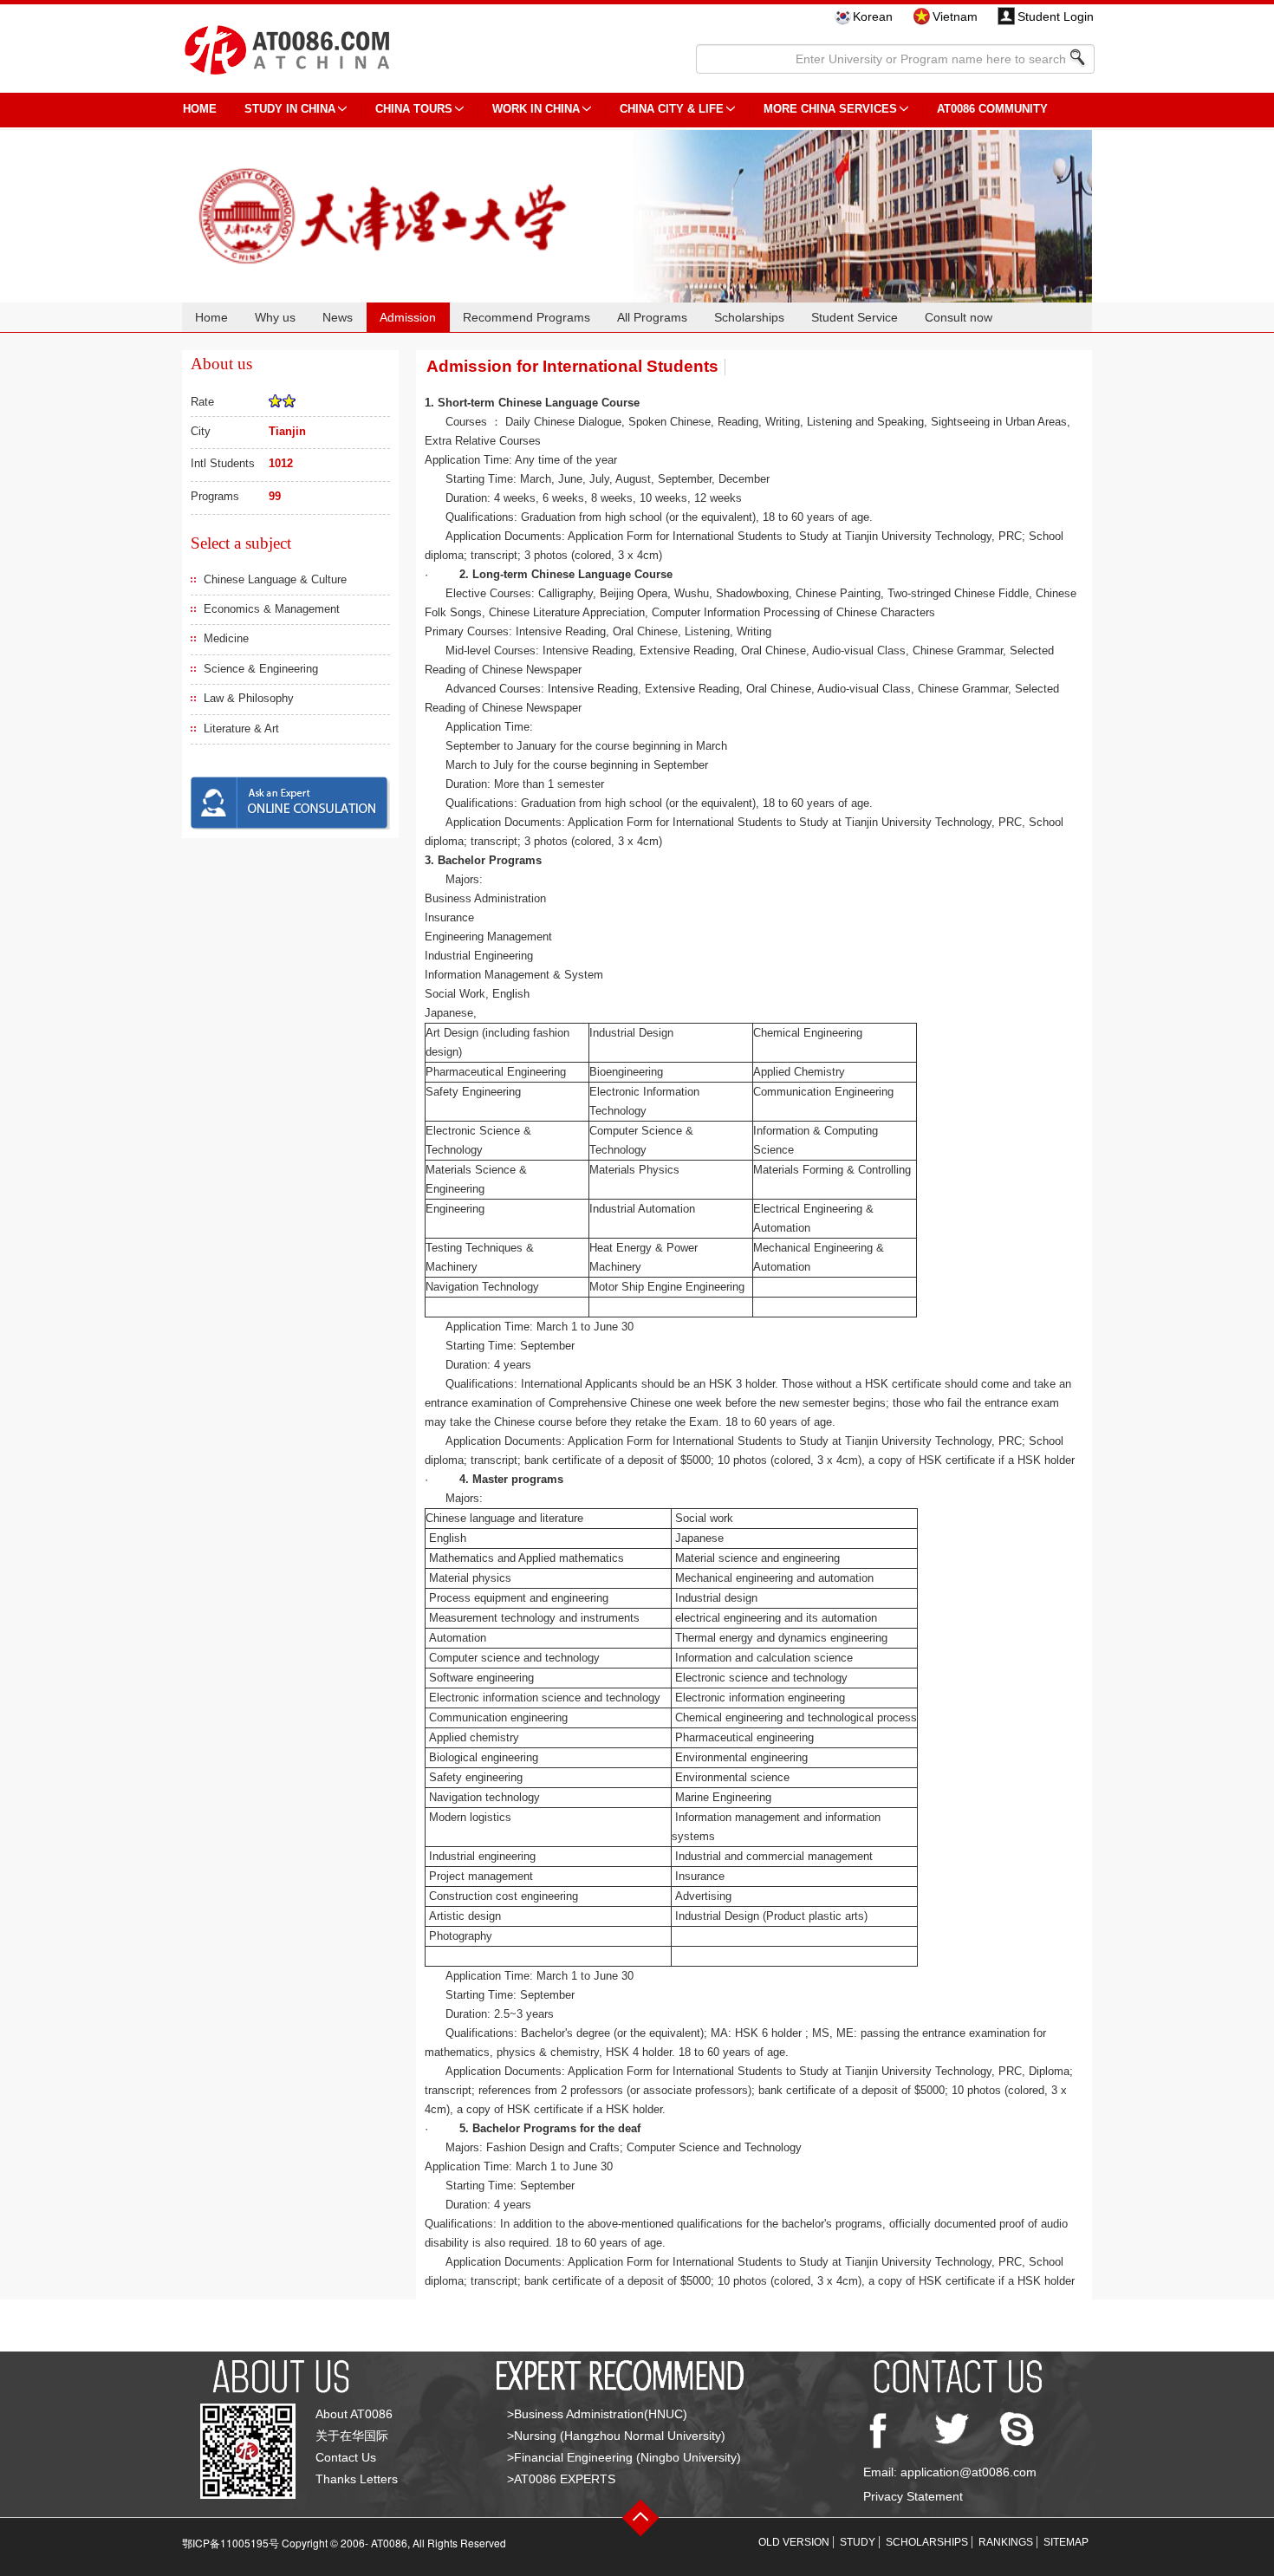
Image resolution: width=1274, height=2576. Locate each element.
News (338, 317)
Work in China (536, 109)
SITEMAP (1066, 2542)
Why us (275, 317)
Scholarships (749, 317)
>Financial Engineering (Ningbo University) (624, 2457)
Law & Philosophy (249, 698)
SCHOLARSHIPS (927, 2542)
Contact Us (346, 2457)
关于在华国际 (352, 2436)
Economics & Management (272, 609)
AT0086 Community (992, 109)
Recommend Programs (526, 317)
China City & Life (672, 109)
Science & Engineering (261, 669)
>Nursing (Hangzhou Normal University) (616, 2436)
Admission (408, 317)
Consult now (959, 317)
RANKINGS (1006, 2542)
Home (211, 317)
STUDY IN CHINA (290, 109)
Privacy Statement (913, 2496)
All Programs (652, 317)
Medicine (226, 638)
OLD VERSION (794, 2542)
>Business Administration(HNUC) (597, 2414)
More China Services (830, 109)
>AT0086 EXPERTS (561, 2479)
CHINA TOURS (414, 109)
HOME (200, 109)
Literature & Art (241, 729)
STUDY (858, 2542)
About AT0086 (354, 2414)
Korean (873, 16)
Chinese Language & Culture (275, 579)
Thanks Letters (357, 2479)
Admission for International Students (572, 366)
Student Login (1056, 16)
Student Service (855, 317)
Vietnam (955, 16)
